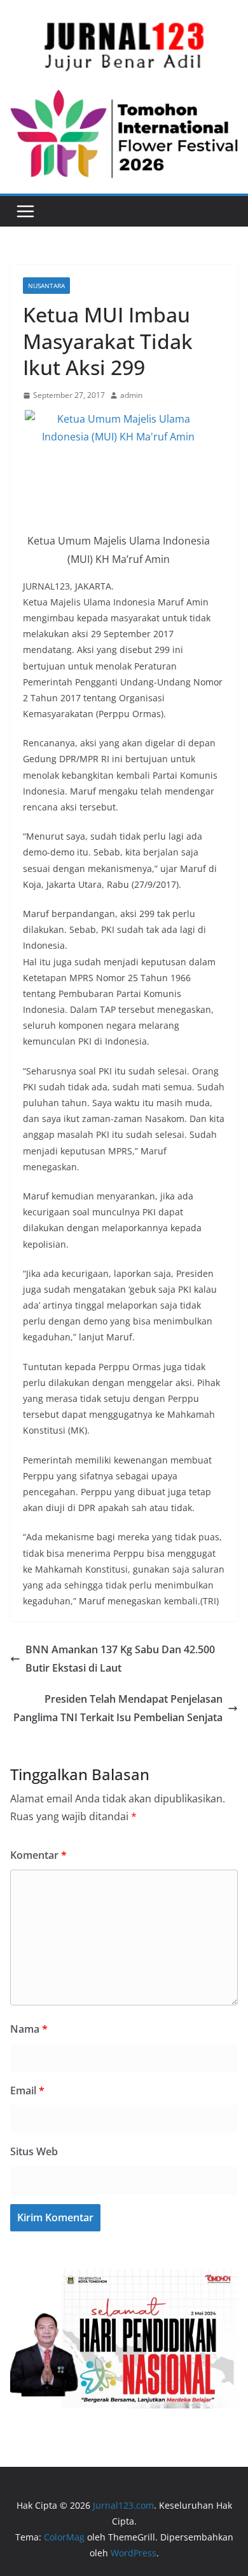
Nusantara (46, 286)
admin (131, 395)
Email (27, 2091)
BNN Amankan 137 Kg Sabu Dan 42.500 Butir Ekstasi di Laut (120, 1659)
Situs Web (34, 2151)
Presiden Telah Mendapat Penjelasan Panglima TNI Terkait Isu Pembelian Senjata (118, 1708)
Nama (29, 2029)
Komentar (38, 1855)
